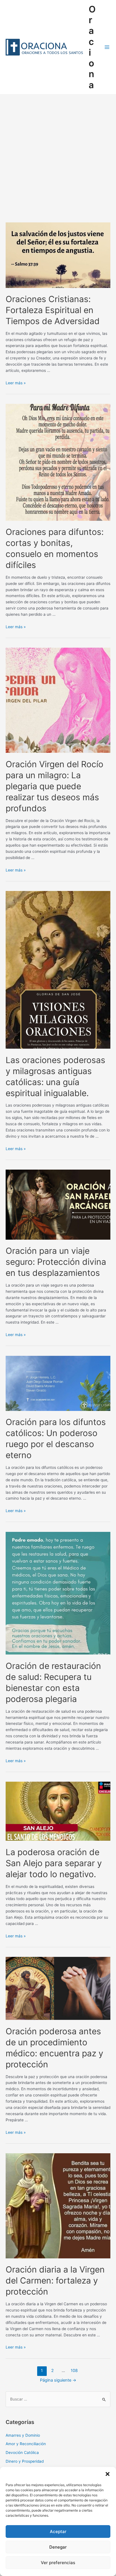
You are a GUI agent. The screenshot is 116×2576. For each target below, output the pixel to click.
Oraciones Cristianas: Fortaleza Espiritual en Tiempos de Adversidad (53, 310)
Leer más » (16, 383)
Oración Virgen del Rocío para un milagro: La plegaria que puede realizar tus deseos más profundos (54, 786)
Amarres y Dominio (23, 2435)
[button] (108, 2474)
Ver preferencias (58, 2563)
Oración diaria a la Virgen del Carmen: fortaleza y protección (55, 2280)
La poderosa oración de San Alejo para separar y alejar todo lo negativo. (54, 1863)
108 (74, 2371)
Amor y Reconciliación (26, 2444)
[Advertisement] (58, 156)
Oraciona (92, 47)
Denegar (58, 2547)
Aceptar (58, 2531)
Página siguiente (58, 2380)
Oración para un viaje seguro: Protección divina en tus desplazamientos (56, 1262)
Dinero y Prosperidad (25, 2461)
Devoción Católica (22, 2453)
